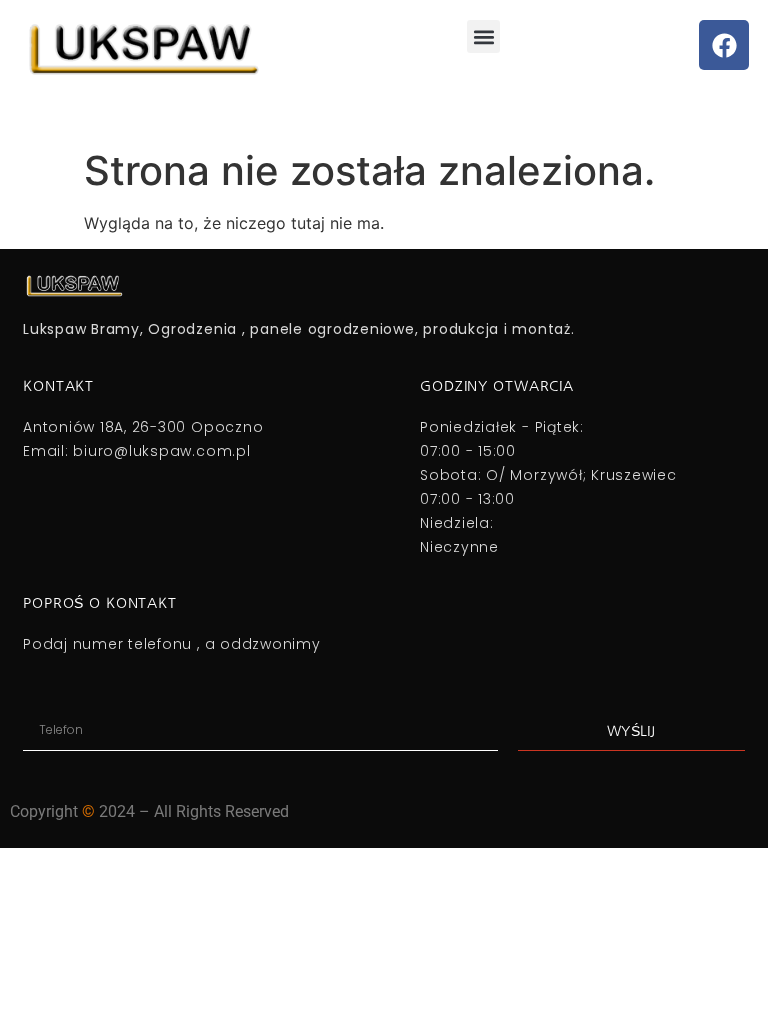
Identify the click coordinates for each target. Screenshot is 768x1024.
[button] (483, 36)
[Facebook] (724, 45)
